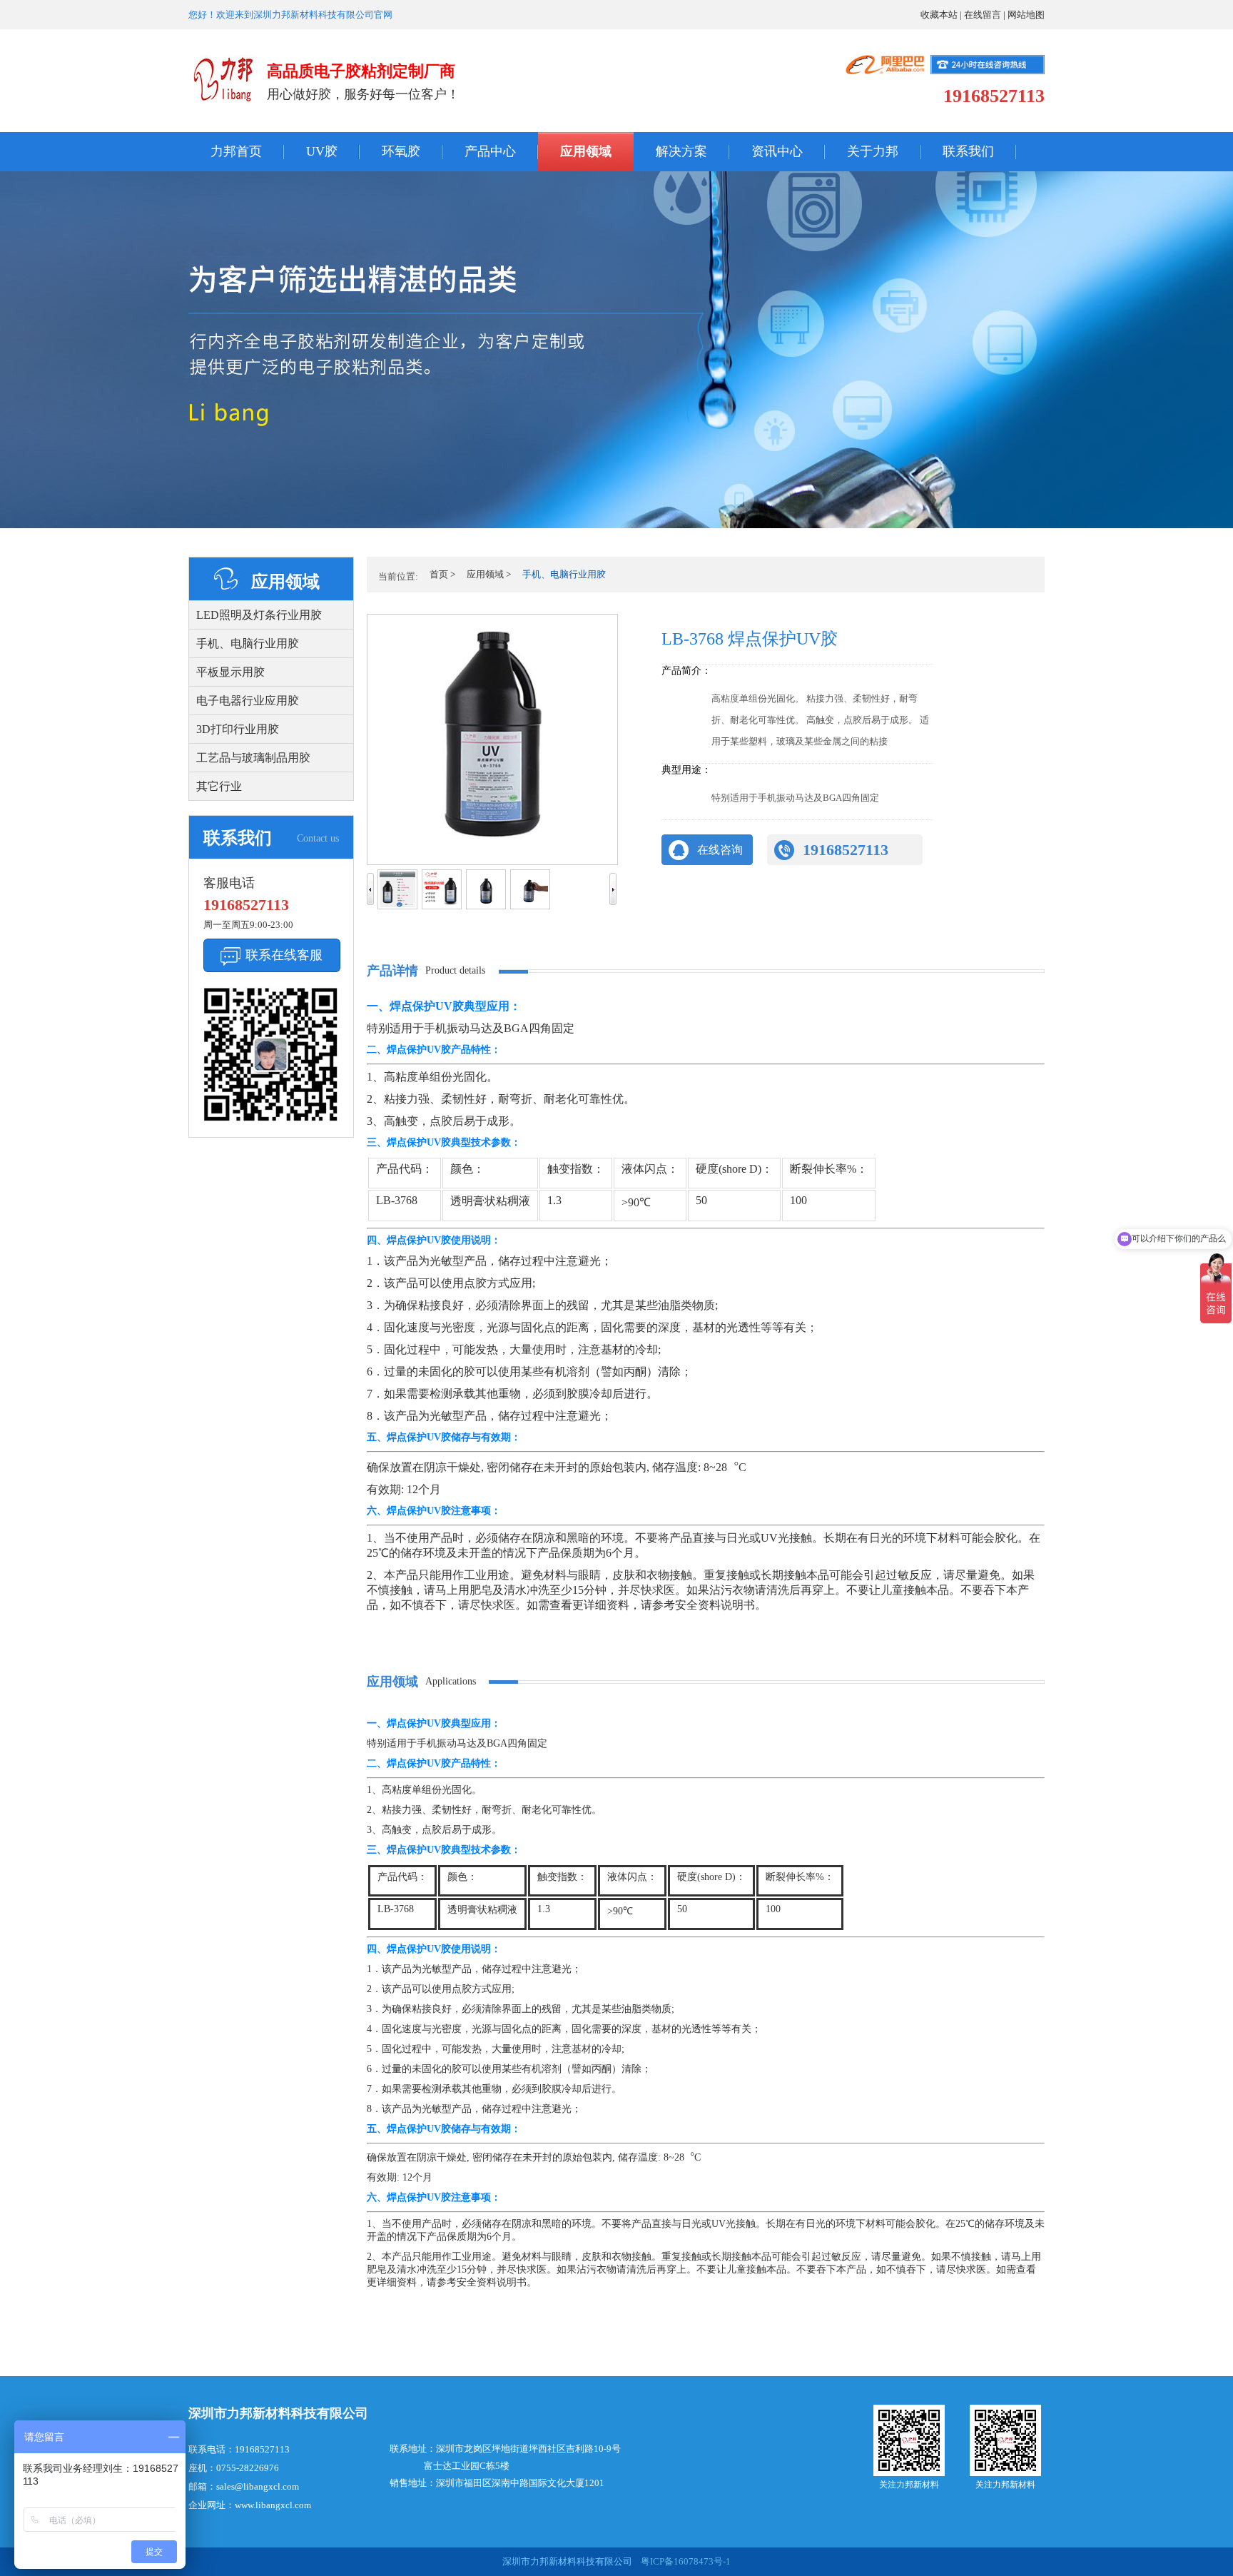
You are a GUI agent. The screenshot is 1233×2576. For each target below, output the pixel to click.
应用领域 (586, 151)
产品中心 (490, 151)
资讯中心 (777, 151)
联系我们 (968, 151)
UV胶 (322, 151)
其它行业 (219, 786)
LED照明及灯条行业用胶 (259, 615)
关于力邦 (873, 151)
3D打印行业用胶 (238, 729)
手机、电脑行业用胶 (248, 643)
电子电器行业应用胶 (248, 701)
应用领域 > (489, 574)
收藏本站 (939, 15)
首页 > (442, 574)
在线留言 (983, 15)
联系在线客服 (284, 955)
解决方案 (681, 151)
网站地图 (1026, 15)
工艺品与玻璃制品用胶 (253, 758)
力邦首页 (236, 151)
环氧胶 (401, 151)
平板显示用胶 (230, 672)
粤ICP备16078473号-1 (685, 2561)
